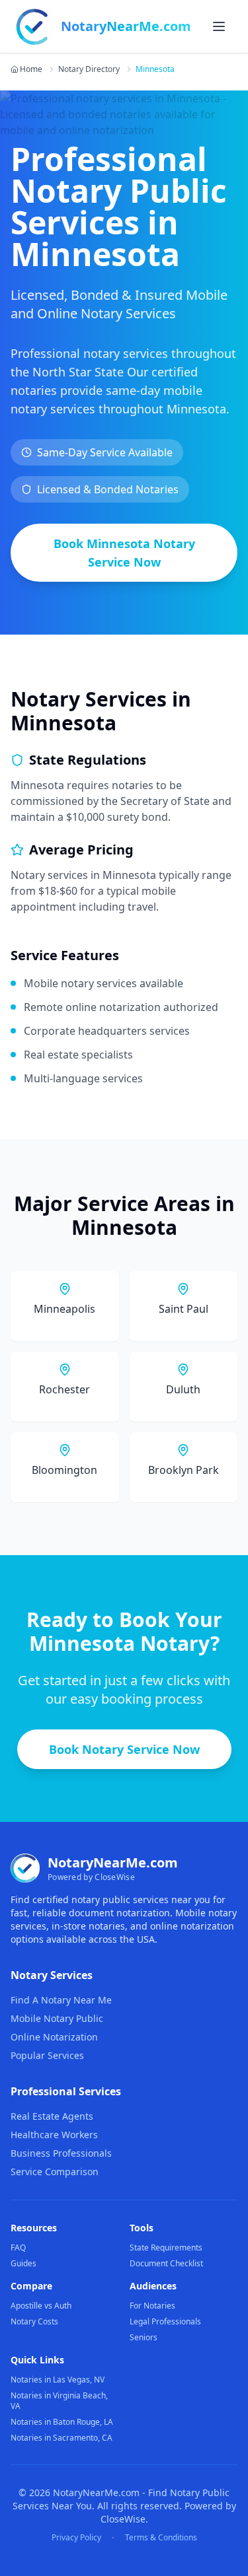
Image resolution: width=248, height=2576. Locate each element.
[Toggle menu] (219, 26)
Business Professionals (61, 2153)
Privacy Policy (76, 2538)
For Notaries (152, 2306)
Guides (23, 2263)
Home (31, 69)
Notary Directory (89, 69)
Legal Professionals (165, 2321)
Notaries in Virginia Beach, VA (59, 2401)
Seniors (144, 2337)
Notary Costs (34, 2321)
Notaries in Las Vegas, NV (58, 2380)
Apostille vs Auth (41, 2306)
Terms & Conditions (161, 2538)
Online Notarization (54, 2037)
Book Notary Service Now (124, 1749)
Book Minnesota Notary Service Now (124, 553)
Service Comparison (55, 2172)
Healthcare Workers (54, 2135)
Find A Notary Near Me (61, 2000)
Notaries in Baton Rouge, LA (62, 2422)
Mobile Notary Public (57, 2018)
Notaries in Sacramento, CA (62, 2438)
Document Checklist (166, 2263)
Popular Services (47, 2055)
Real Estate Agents (52, 2116)
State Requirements (166, 2247)
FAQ (18, 2247)
